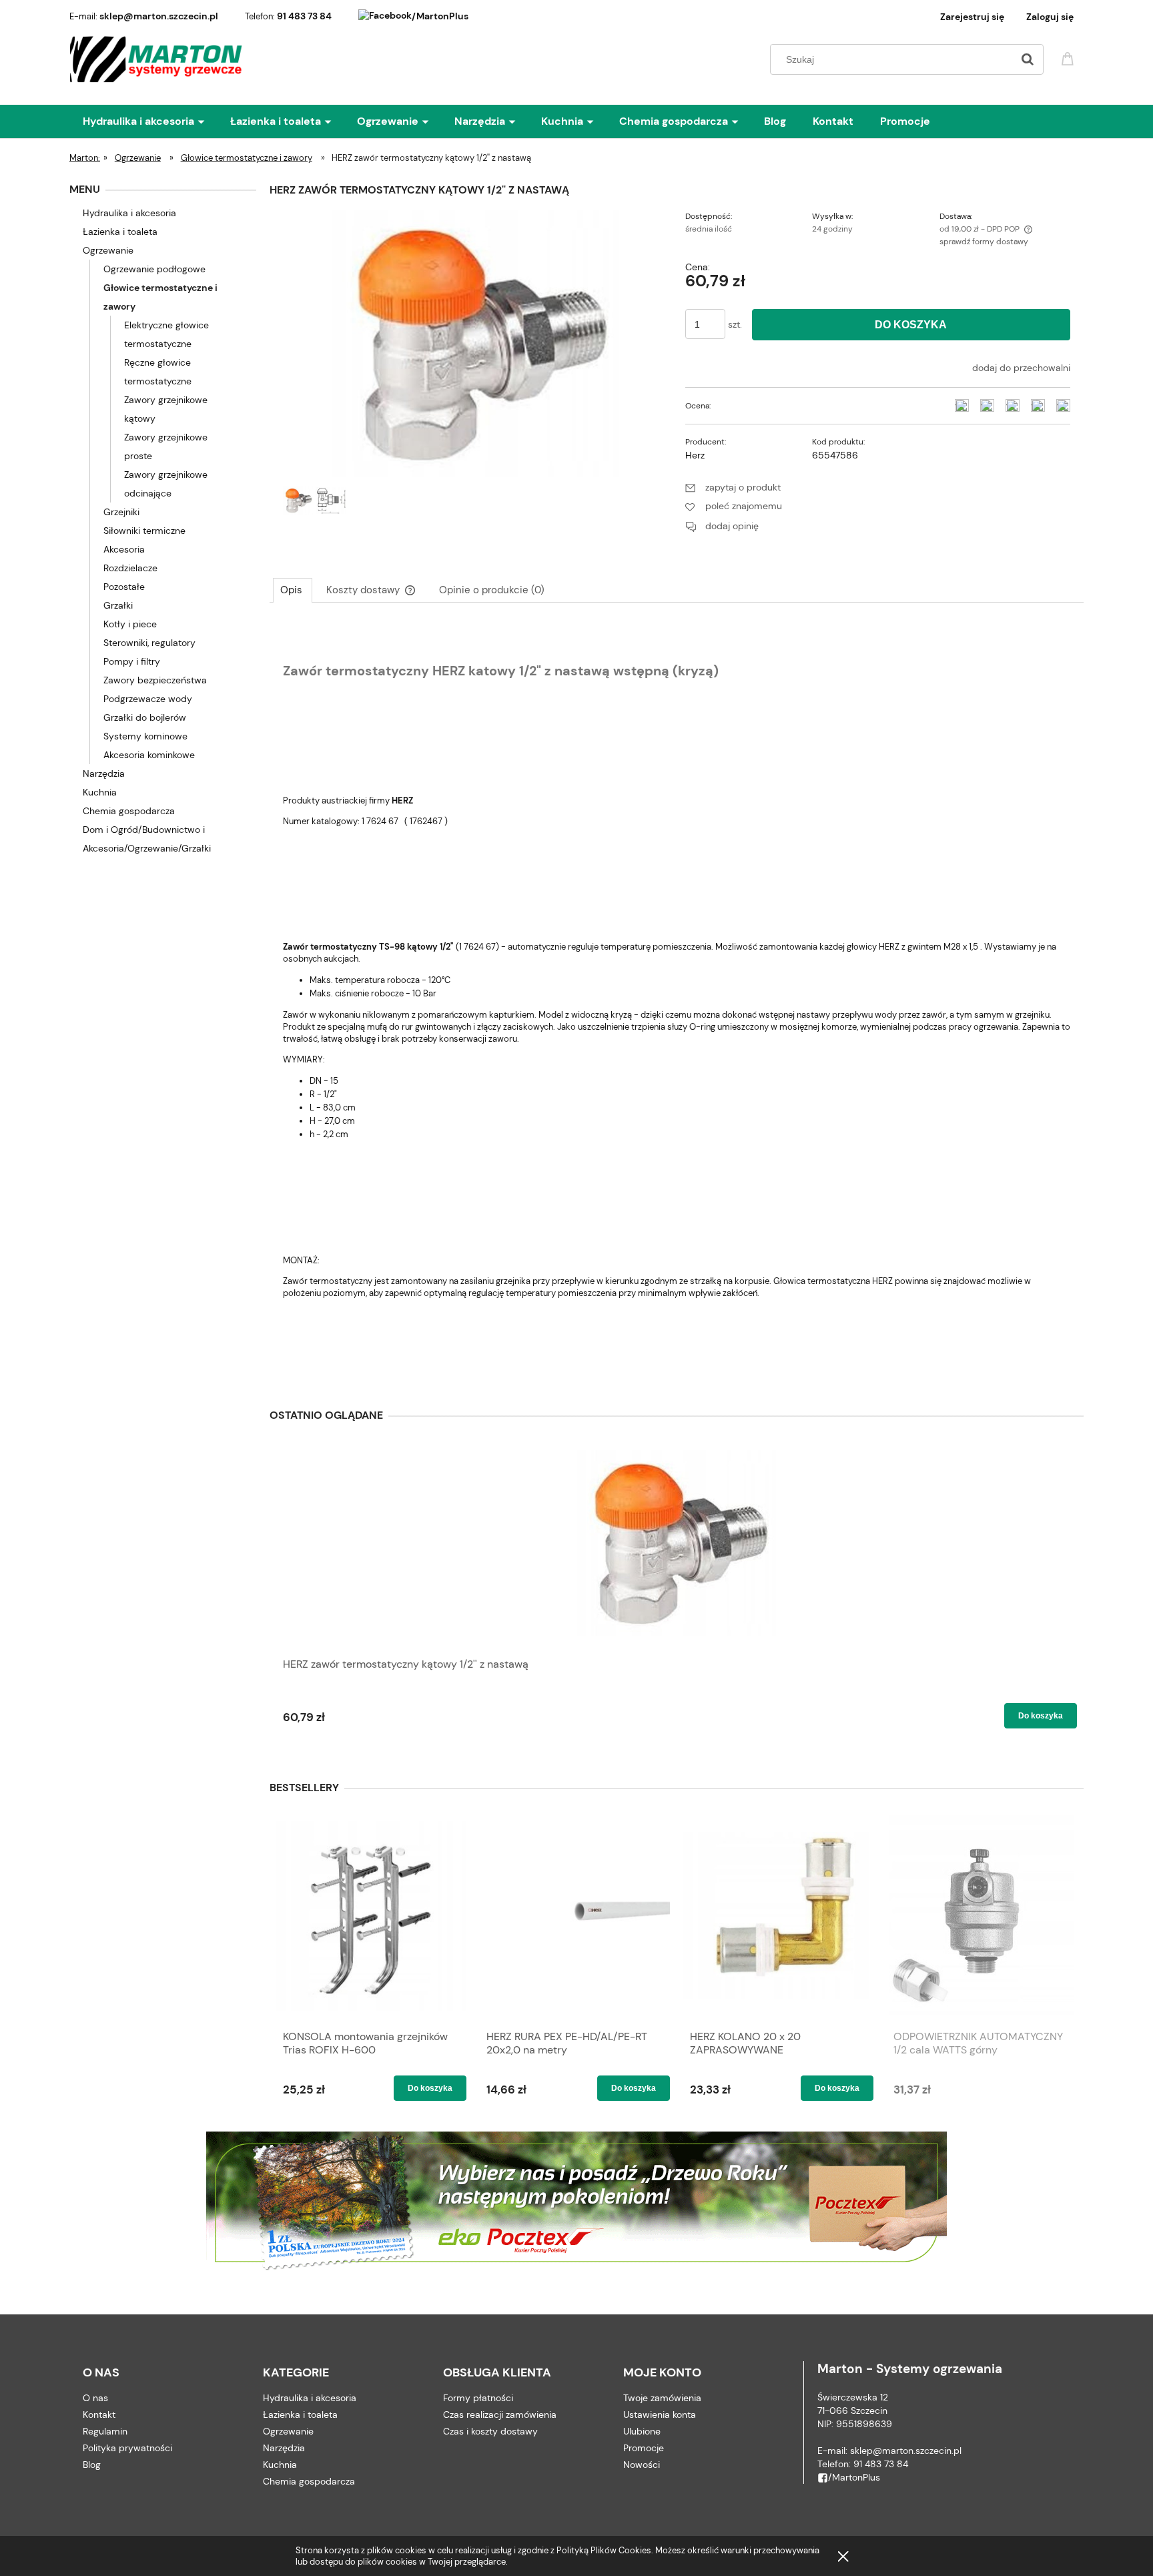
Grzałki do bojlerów (145, 717)
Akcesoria (124, 549)
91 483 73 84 (304, 16)
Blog (92, 2465)
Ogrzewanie (108, 250)
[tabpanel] (677, 999)
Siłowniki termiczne (144, 531)
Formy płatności (478, 2398)
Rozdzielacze (130, 568)
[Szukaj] (1028, 59)
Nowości (642, 2465)
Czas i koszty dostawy (490, 2431)
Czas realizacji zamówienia (500, 2414)
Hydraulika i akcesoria (129, 213)
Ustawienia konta (660, 2414)
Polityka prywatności (127, 2448)
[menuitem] (156, 121)
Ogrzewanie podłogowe (154, 269)
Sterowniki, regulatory (149, 643)
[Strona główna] (156, 59)
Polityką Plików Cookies (604, 2550)
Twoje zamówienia (662, 2398)
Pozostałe (124, 587)
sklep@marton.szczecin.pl (159, 16)
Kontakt (99, 2414)
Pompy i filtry (132, 661)
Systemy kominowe (145, 736)
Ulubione (642, 2431)
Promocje (644, 2448)
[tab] (293, 590)
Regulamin (105, 2431)
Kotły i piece (130, 624)
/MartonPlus (440, 16)
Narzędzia (104, 773)
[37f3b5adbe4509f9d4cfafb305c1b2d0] (331, 501)
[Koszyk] (1070, 58)
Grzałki (118, 605)
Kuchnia (100, 792)
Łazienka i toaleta (120, 232)
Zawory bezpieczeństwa (155, 680)
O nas (95, 2398)
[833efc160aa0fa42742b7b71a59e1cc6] (298, 501)
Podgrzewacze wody (148, 699)
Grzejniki (121, 512)
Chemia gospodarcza (129, 811)
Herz (695, 455)
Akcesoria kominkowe (149, 755)
